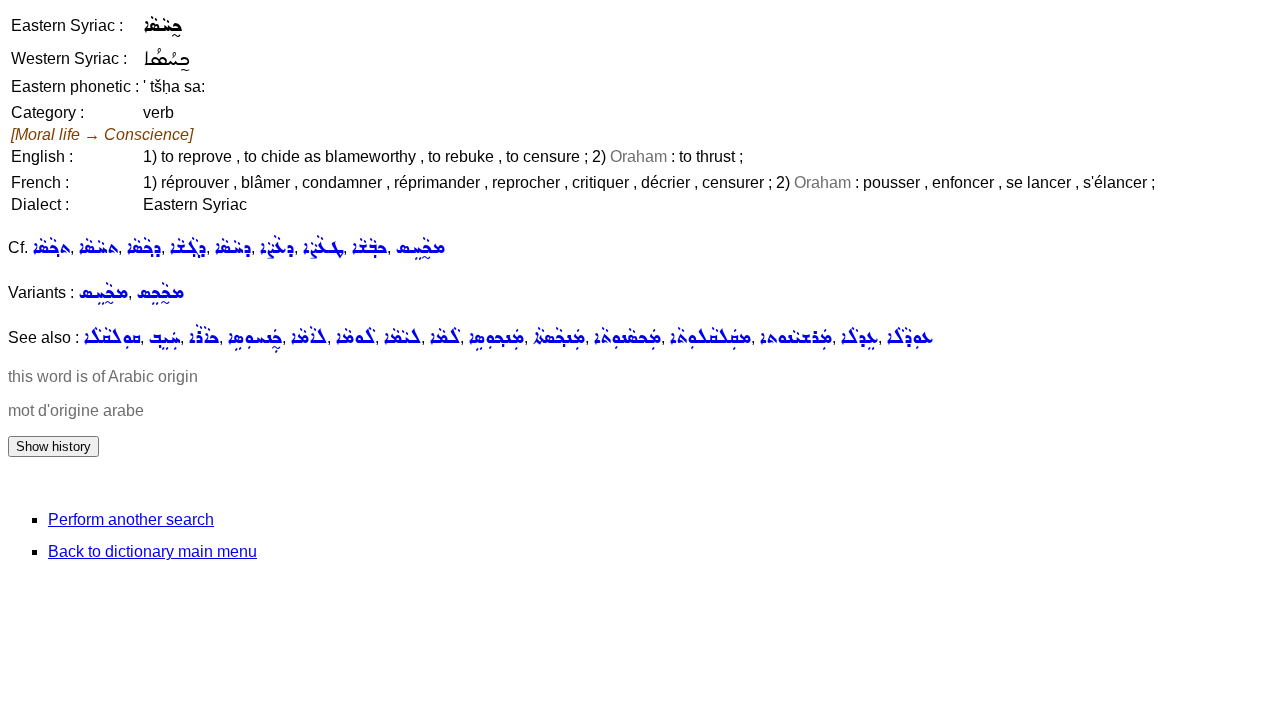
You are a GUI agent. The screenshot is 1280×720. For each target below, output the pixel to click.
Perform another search (131, 519)
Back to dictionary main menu (152, 551)
